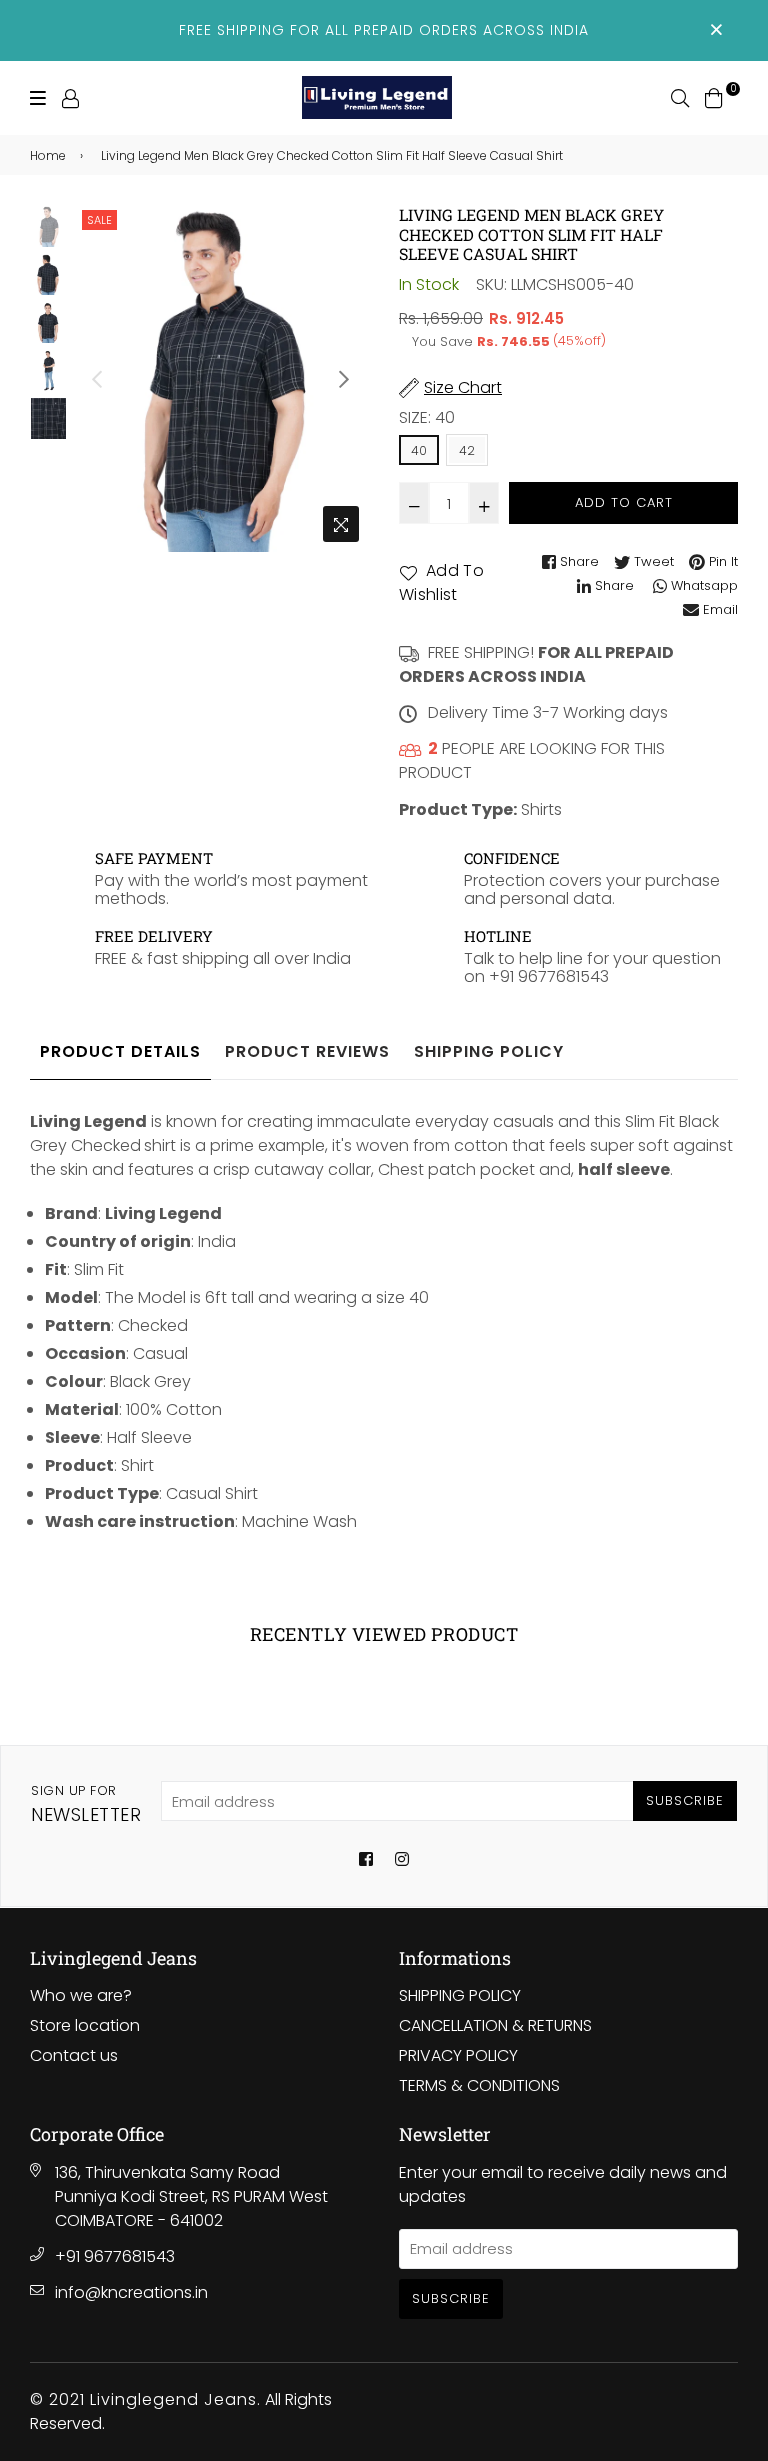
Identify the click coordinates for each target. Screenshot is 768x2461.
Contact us (74, 2055)
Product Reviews (307, 1051)
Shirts (541, 809)
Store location (85, 2025)
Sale (99, 220)
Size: (427, 417)
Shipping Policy (489, 1051)
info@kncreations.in (131, 2292)
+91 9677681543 (115, 2256)
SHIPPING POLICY (460, 1995)
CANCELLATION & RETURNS (495, 2025)
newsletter (86, 1804)
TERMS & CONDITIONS (479, 2085)
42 (467, 450)
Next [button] (344, 379)
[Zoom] (341, 524)
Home (48, 155)
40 (419, 450)
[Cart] (714, 96)
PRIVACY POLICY (458, 2055)
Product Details (120, 1051)
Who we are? (81, 1995)
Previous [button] (97, 379)
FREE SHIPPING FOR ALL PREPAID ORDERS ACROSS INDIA (384, 30)
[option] (220, 378)
